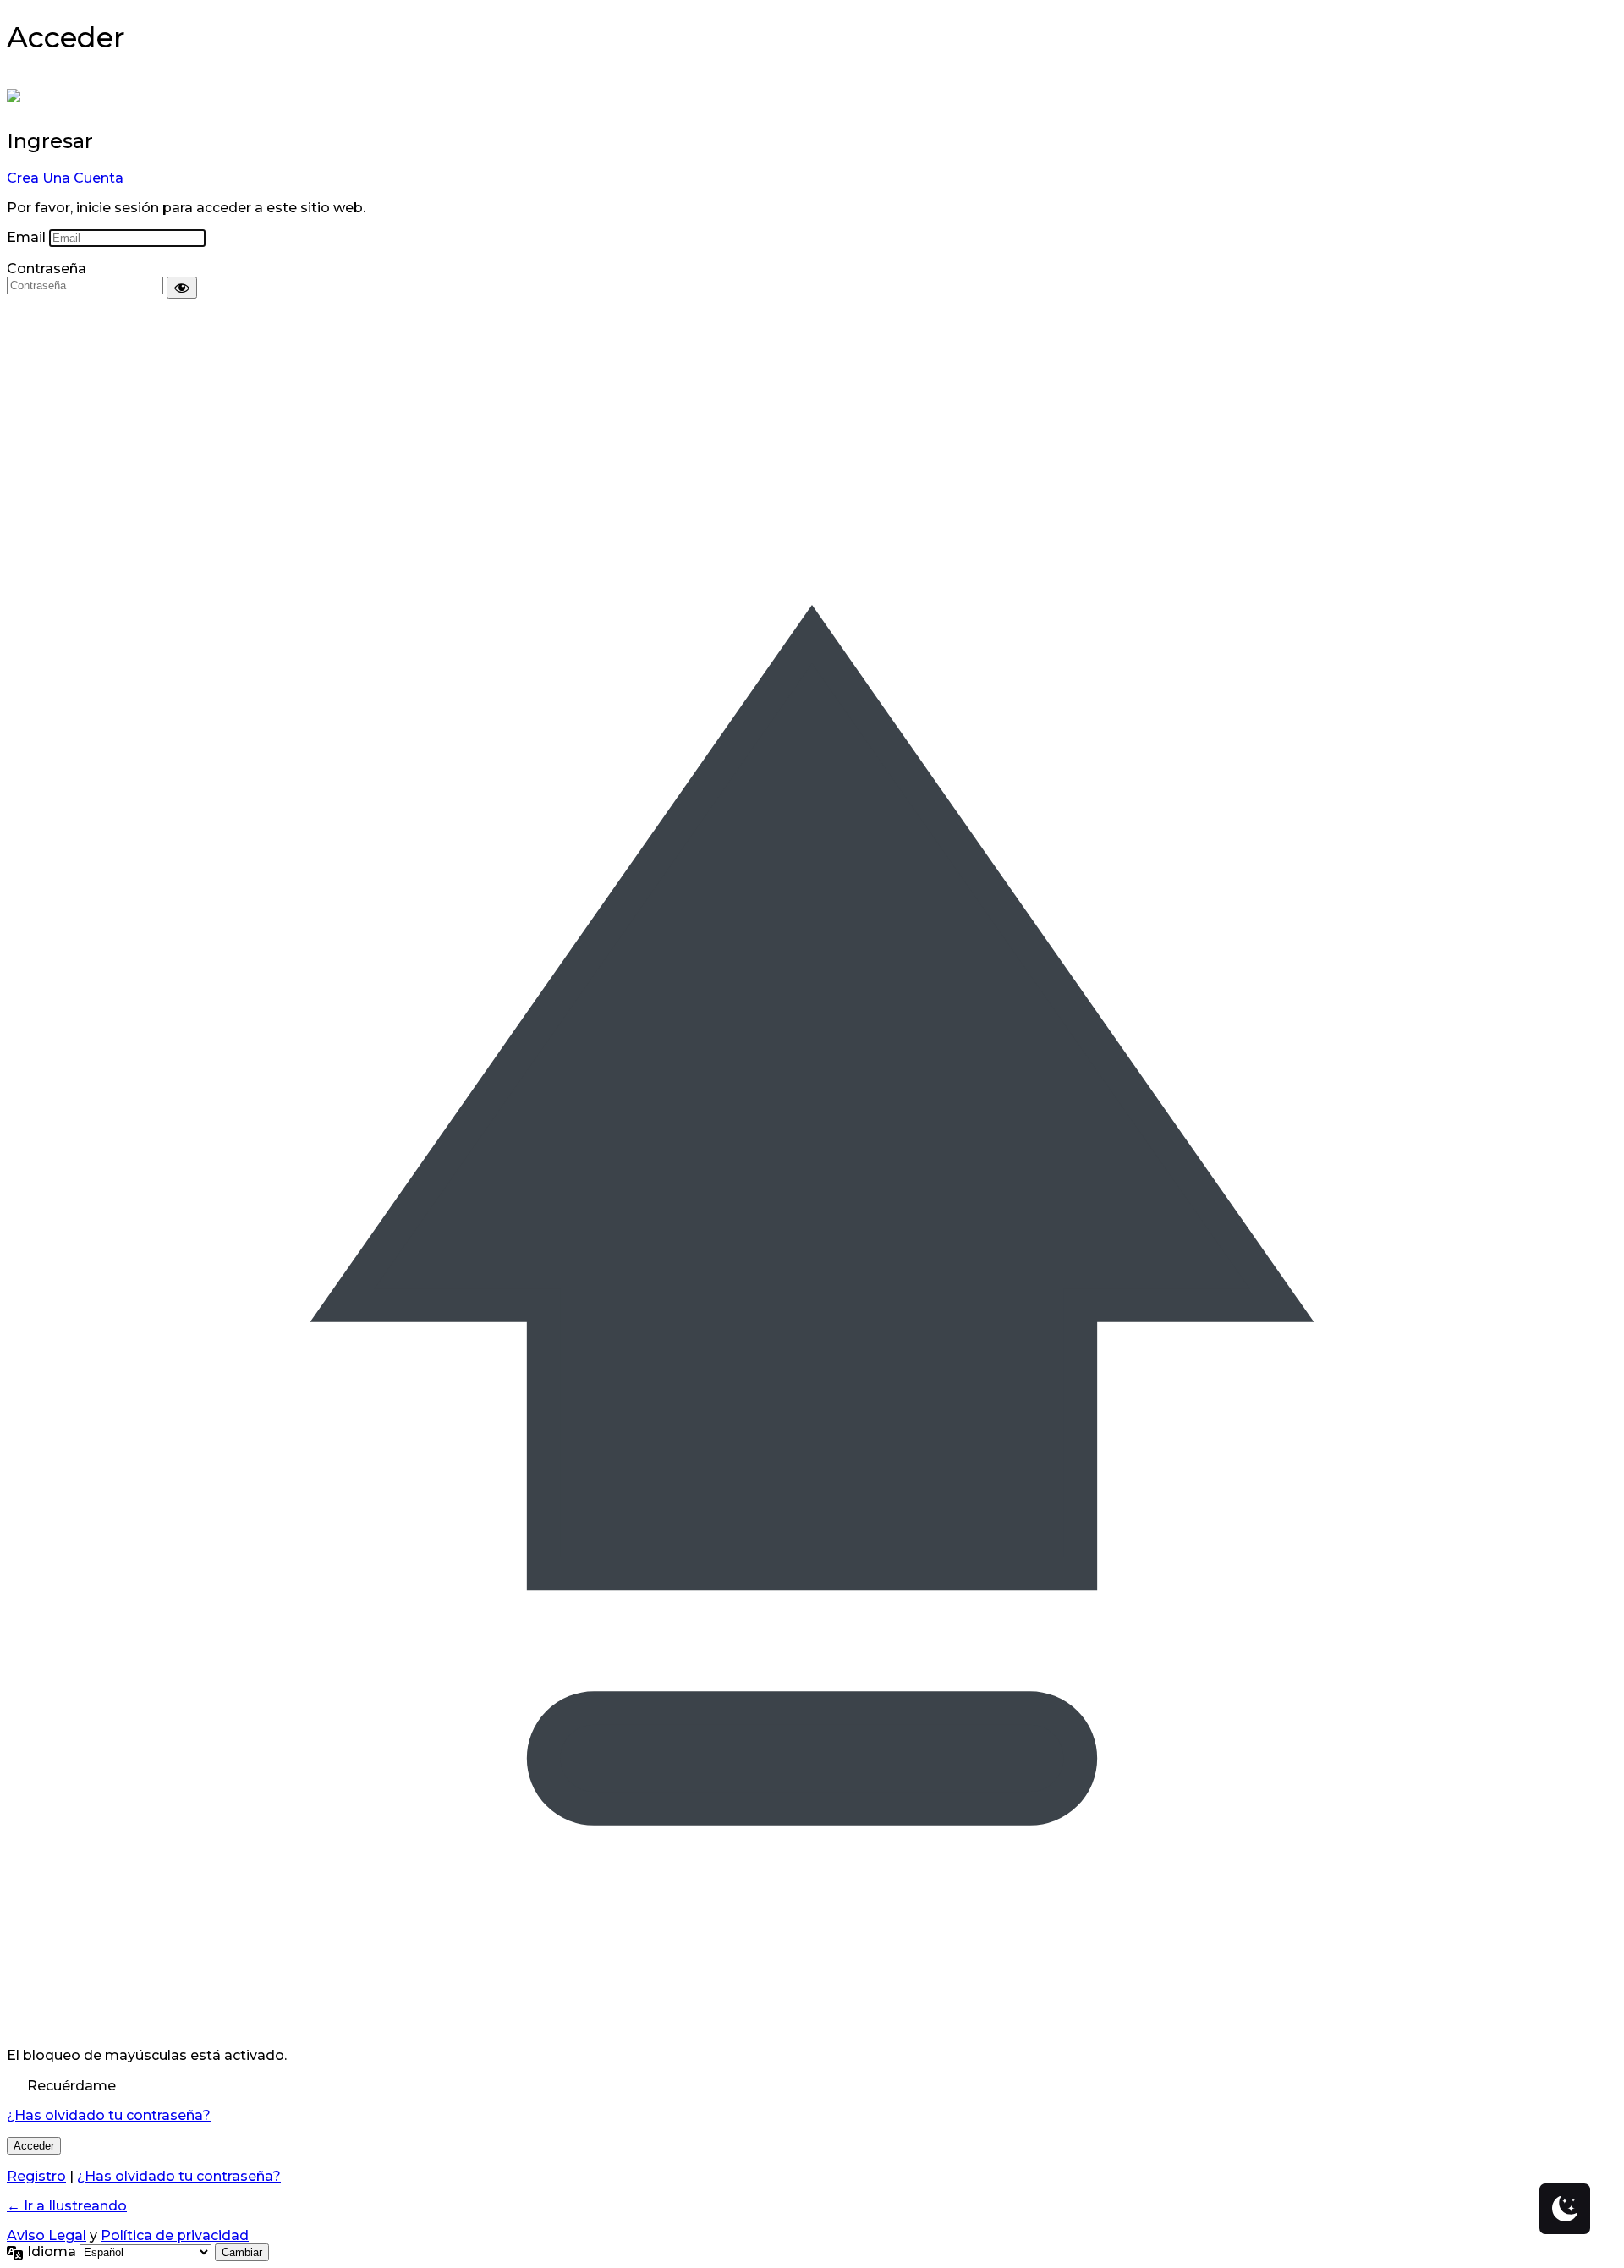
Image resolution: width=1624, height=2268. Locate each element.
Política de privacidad (175, 2235)
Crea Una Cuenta (65, 178)
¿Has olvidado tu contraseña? (109, 2115)
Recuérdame (71, 2086)
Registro (36, 2176)
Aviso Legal (47, 2235)
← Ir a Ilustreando (67, 2206)
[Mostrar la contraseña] (182, 288)
